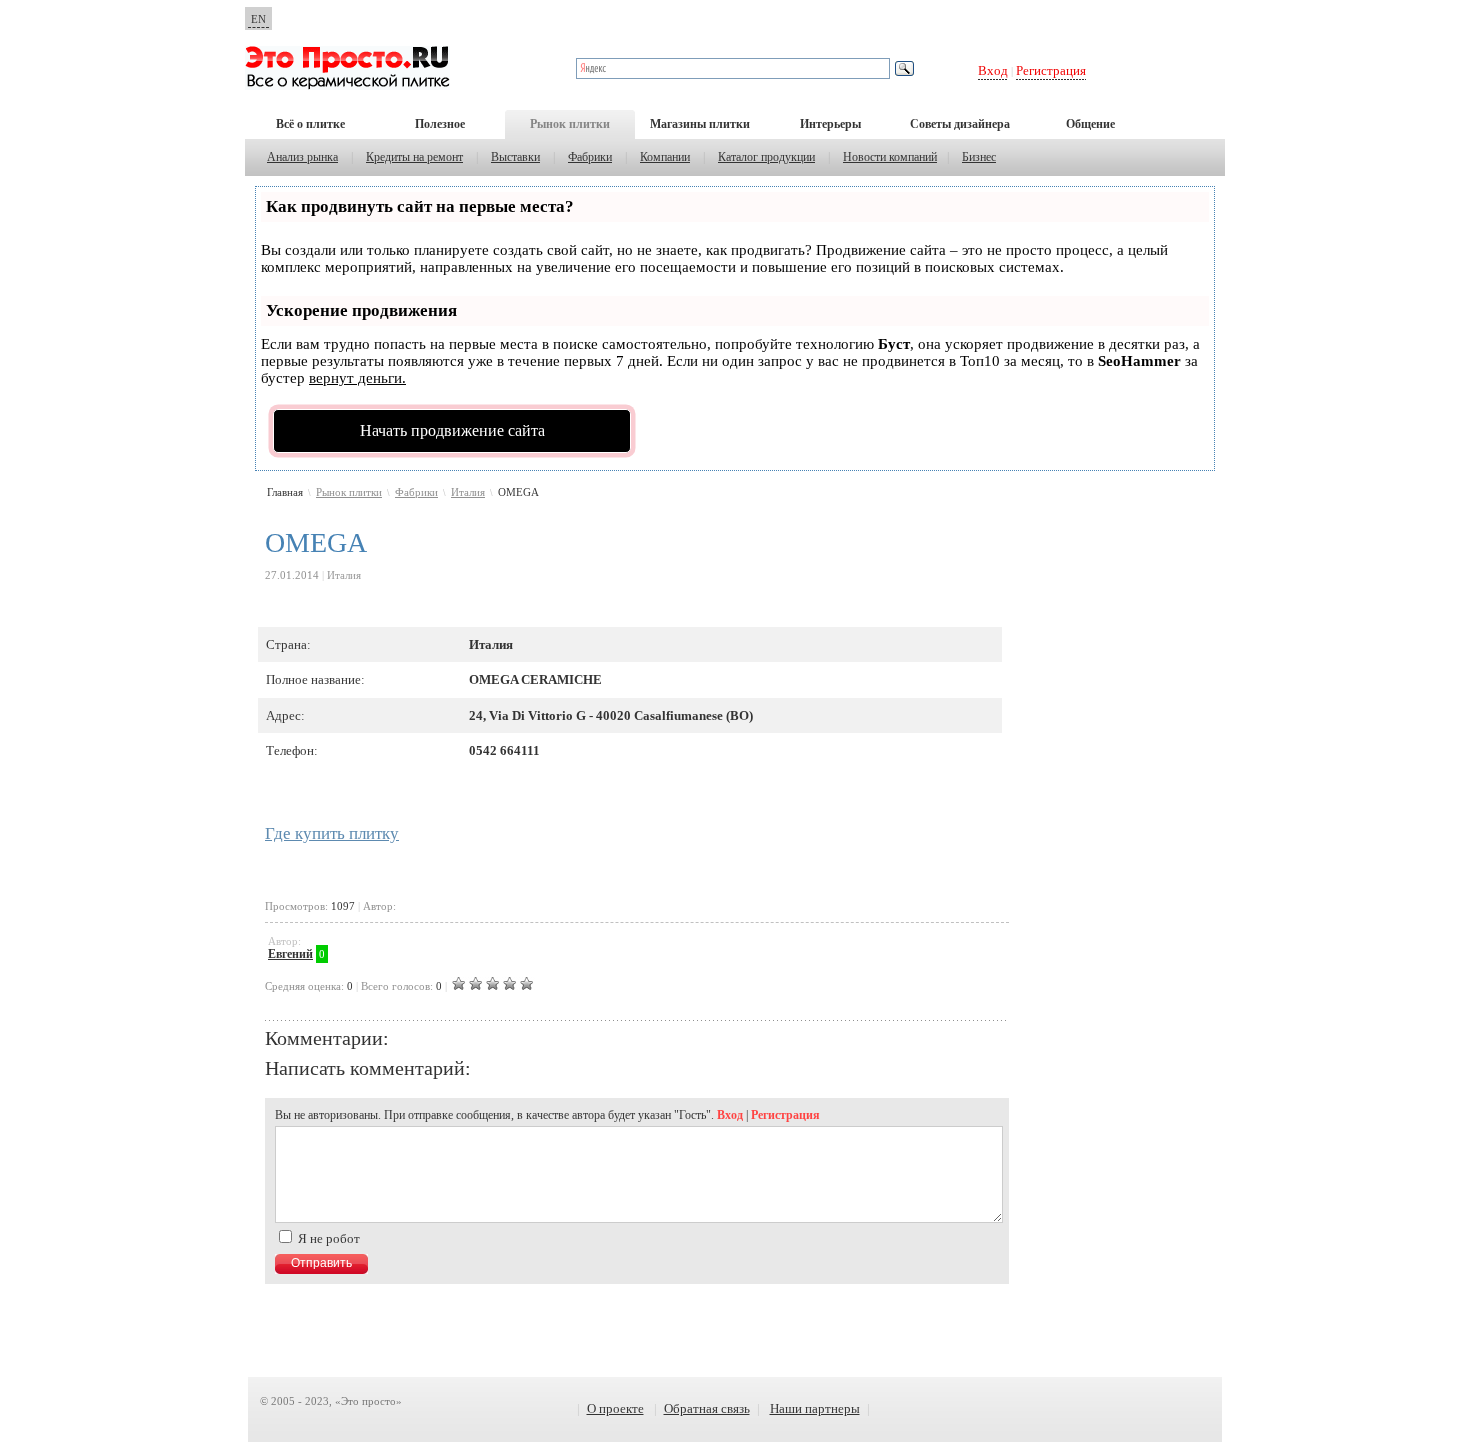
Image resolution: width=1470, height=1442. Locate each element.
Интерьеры (830, 124)
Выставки (515, 157)
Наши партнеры (815, 1408)
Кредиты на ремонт (414, 157)
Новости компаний (890, 157)
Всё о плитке (310, 124)
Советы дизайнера (960, 124)
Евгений (290, 954)
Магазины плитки (700, 124)
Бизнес (979, 157)
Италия (468, 492)
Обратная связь (707, 1408)
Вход (993, 70)
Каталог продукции (766, 157)
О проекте (615, 1408)
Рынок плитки (570, 124)
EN (258, 19)
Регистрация (1051, 70)
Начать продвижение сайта (452, 430)
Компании (665, 157)
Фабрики (590, 157)
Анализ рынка (302, 157)
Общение (1090, 124)
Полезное (440, 124)
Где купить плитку (332, 833)
